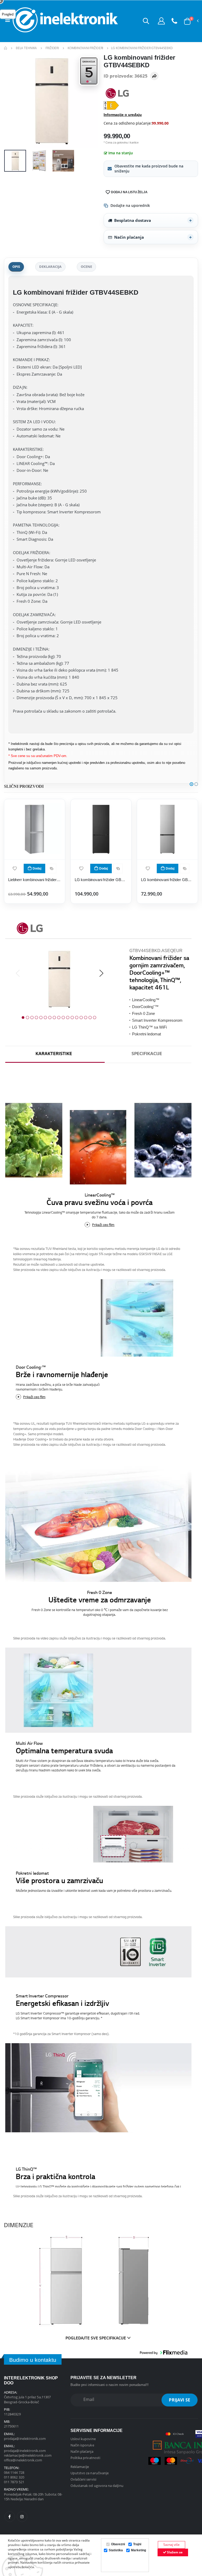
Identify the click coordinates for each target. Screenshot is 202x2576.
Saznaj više (171, 2545)
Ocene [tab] (86, 267)
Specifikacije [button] (147, 1054)
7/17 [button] (50, 1018)
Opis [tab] (16, 267)
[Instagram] (22, 2517)
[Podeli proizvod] (154, 76)
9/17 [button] (59, 1018)
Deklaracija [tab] (50, 267)
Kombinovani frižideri (85, 48)
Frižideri (52, 48)
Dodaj (37, 868)
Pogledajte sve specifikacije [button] (96, 2339)
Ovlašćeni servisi (83, 2479)
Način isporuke (82, 2445)
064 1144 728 (14, 2472)
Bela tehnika (26, 48)
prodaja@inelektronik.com (25, 2439)
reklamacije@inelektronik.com (28, 2455)
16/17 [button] (90, 1018)
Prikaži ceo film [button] (103, 1225)
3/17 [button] (32, 1018)
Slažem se (174, 2552)
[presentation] (12, 101)
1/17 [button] (23, 1018)
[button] (146, 21)
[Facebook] (10, 2517)
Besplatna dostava (133, 220)
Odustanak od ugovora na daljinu (97, 2486)
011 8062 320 (14, 2477)
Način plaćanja (129, 237)
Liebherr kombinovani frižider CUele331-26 (35, 880)
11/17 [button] (68, 1018)
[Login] (161, 21)
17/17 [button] (94, 1018)
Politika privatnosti (85, 2458)
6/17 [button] (45, 1018)
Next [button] (101, 974)
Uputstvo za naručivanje (90, 2473)
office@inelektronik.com (23, 2460)
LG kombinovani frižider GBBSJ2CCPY (167, 880)
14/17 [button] (81, 1018)
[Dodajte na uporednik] (52, 868)
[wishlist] (15, 868)
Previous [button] (18, 974)
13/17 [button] (77, 1018)
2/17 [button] (27, 1018)
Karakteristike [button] (54, 1054)
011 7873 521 (14, 2482)
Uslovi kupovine (83, 2439)
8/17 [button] (54, 1018)
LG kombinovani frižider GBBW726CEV (101, 880)
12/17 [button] (72, 1018)
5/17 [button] (41, 1018)
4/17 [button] (36, 1018)
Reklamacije (80, 2467)
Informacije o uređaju (123, 115)
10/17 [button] (63, 1018)
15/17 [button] (85, 1018)
